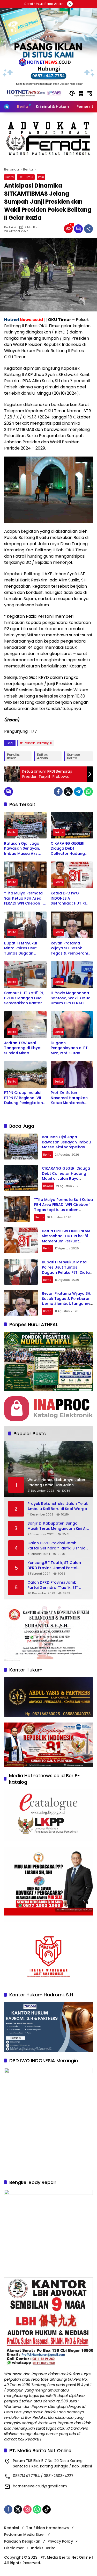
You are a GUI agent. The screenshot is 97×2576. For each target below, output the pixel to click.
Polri (41, 177)
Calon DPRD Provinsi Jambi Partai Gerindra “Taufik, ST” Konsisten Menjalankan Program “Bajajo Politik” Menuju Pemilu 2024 (58, 1585)
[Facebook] (58, 792)
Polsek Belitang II (38, 743)
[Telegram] (78, 792)
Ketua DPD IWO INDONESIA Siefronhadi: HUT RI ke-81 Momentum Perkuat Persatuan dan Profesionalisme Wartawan (70, 898)
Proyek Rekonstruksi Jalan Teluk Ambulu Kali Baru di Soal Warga (58, 1506)
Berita (10, 177)
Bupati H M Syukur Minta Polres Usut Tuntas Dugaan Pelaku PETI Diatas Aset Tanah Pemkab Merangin (23, 948)
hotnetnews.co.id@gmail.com (40, 2486)
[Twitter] (68, 792)
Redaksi (10, 227)
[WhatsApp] (88, 792)
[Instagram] (27, 2509)
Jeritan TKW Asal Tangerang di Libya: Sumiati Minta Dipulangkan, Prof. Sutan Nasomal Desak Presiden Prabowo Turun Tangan (25, 1048)
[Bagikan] (88, 229)
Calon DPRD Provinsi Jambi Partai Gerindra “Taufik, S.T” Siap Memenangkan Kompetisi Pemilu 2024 (58, 1546)
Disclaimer (14, 2548)
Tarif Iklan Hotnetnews (47, 2528)
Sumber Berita (74, 756)
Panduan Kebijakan (22, 2541)
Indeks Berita (43, 2548)
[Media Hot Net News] (34, 93)
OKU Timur (26, 177)
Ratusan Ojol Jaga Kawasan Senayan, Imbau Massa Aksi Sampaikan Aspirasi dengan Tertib (23, 849)
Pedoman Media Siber (25, 2535)
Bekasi (59, 832)
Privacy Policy (60, 2541)
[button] (72, 93)
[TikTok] (47, 2509)
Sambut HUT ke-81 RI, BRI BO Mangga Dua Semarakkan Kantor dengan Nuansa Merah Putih (24, 998)
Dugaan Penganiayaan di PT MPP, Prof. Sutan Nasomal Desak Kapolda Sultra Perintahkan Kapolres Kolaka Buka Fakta (71, 1048)
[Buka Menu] (81, 93)
